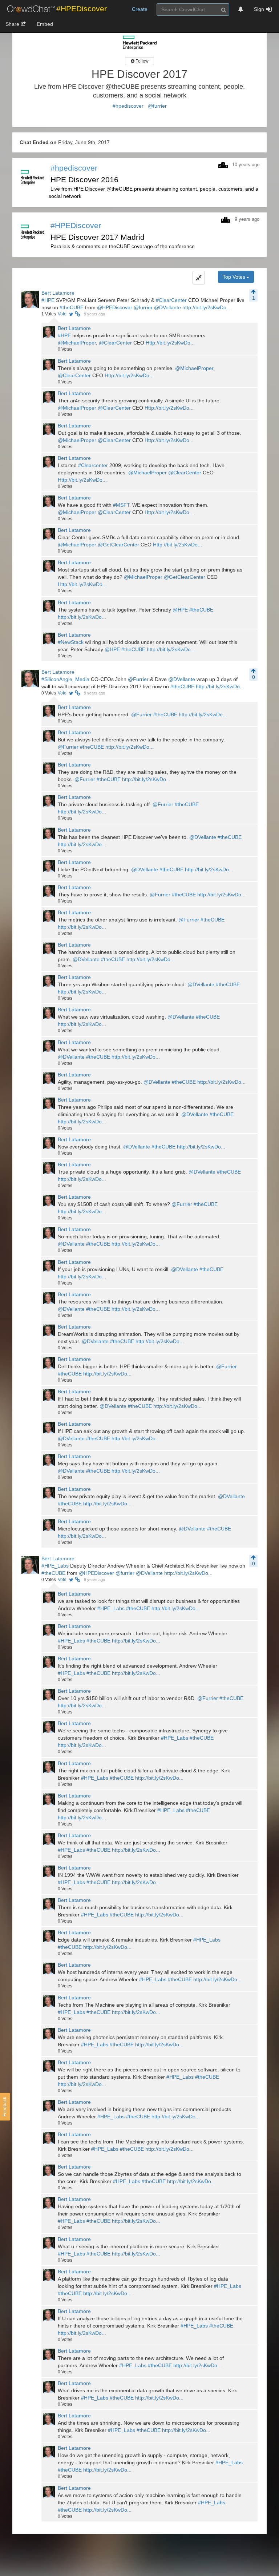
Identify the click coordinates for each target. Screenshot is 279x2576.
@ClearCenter (115, 343)
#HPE (48, 300)
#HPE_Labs (55, 1566)
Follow (141, 61)
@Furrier (138, 679)
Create (140, 9)
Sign (259, 9)
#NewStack (71, 642)
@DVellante (167, 307)
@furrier (157, 106)
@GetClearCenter (118, 545)
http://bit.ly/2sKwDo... (207, 307)
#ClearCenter (171, 300)
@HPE (180, 610)
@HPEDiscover (115, 307)
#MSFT (121, 505)
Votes (49, 314)
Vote (62, 314)
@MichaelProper (77, 343)
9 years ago (94, 314)
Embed (45, 24)
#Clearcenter (93, 465)
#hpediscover (128, 106)
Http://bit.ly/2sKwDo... (170, 343)
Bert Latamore (58, 293)
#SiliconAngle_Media (65, 679)
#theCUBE (72, 307)
